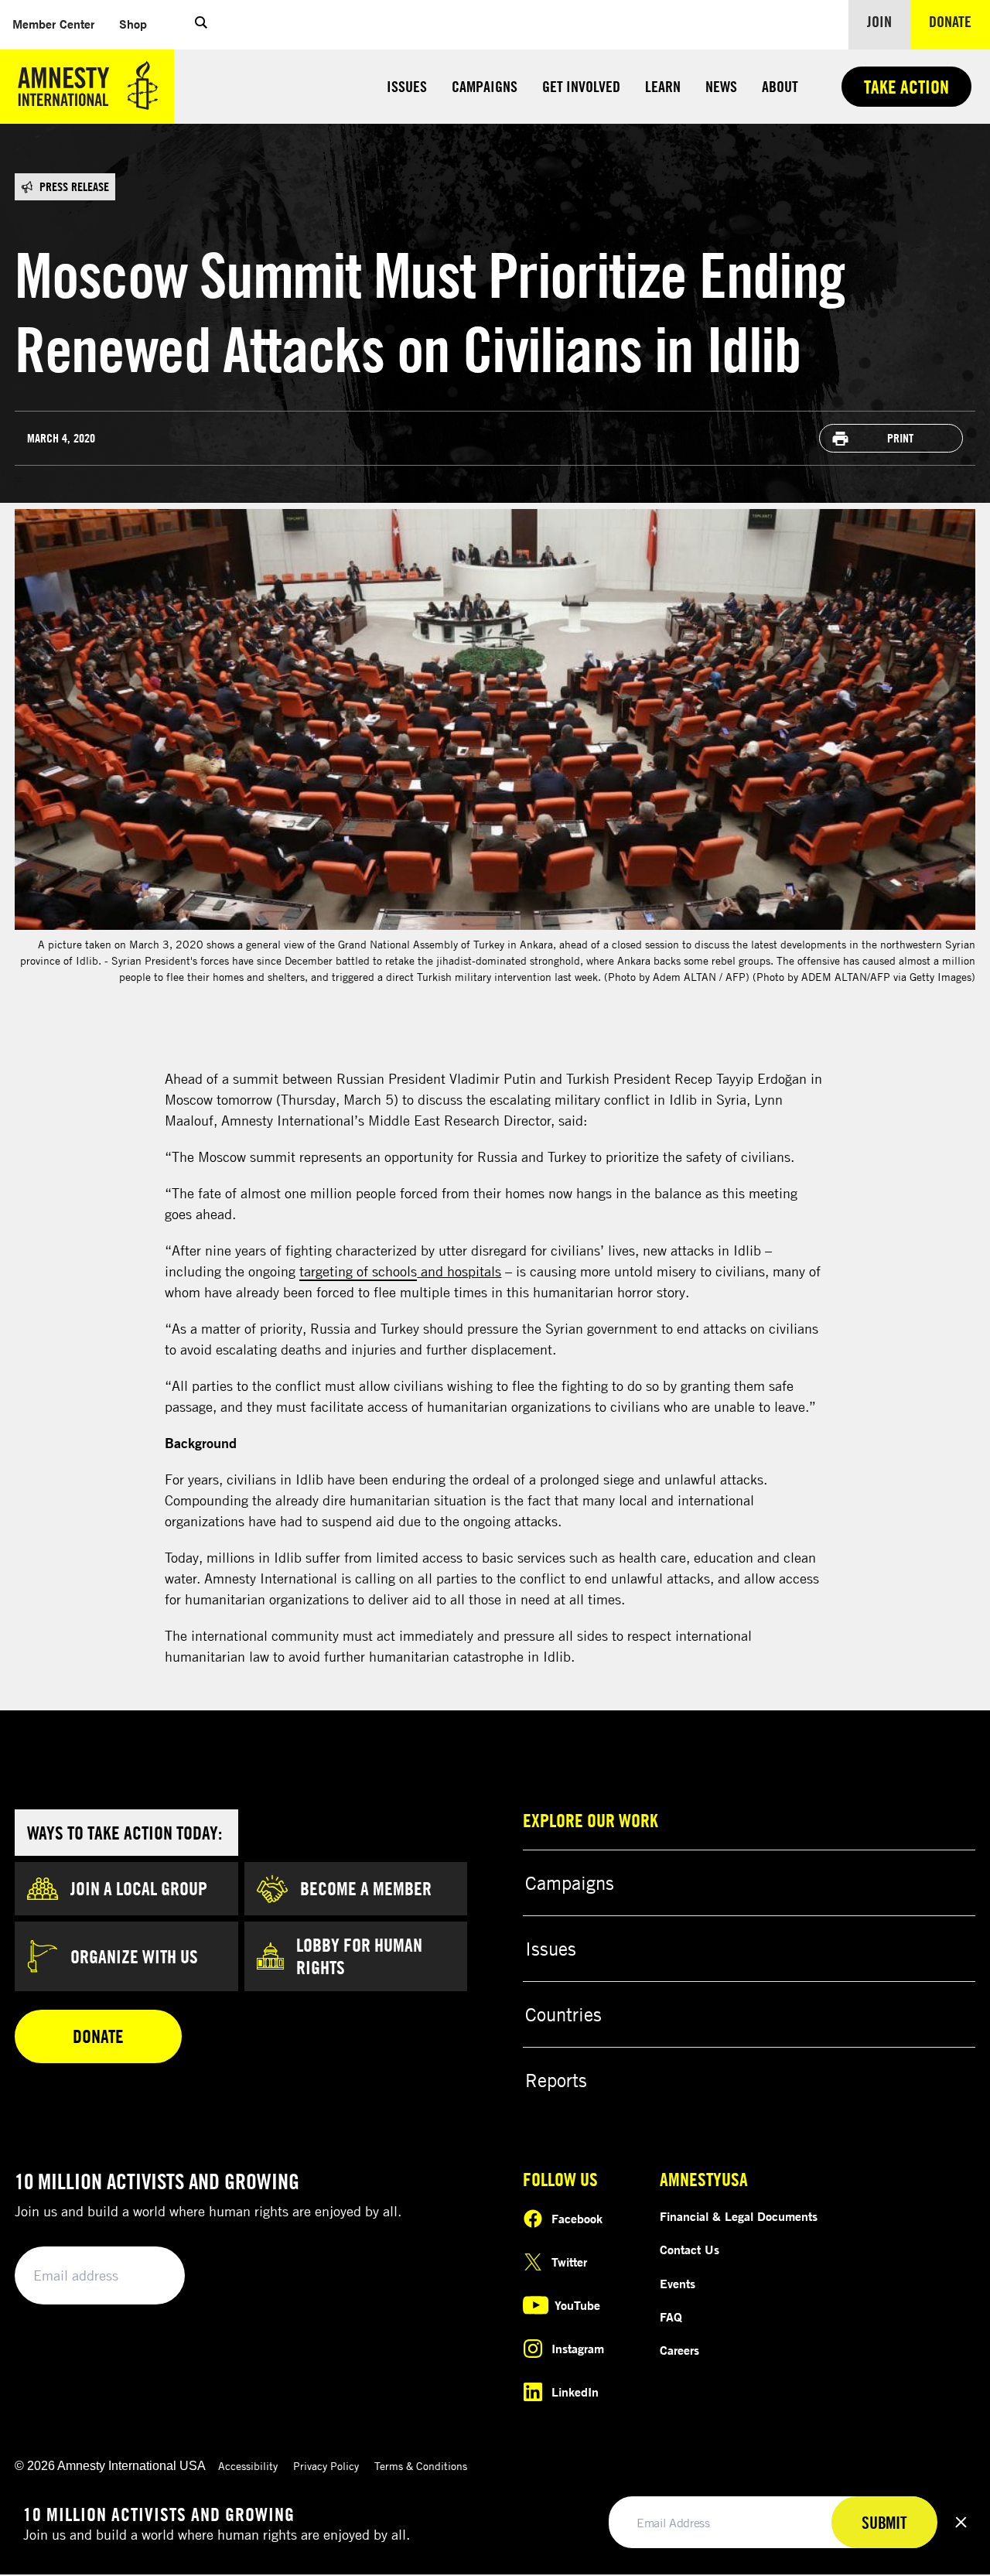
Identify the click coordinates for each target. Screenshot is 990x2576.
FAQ (671, 2317)
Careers (679, 2350)
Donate (959, 21)
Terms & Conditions (421, 2466)
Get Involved (581, 86)
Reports (556, 2080)
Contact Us (690, 2250)
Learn (663, 86)
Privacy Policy (326, 2466)
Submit (147, 2276)
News (721, 86)
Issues (407, 86)
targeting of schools (358, 1271)
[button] (201, 25)
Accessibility (248, 2466)
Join (879, 21)
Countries (563, 2014)
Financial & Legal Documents (739, 2216)
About (780, 86)
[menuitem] (53, 24)
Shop (139, 24)
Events (678, 2284)
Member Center (60, 24)
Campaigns (485, 86)
